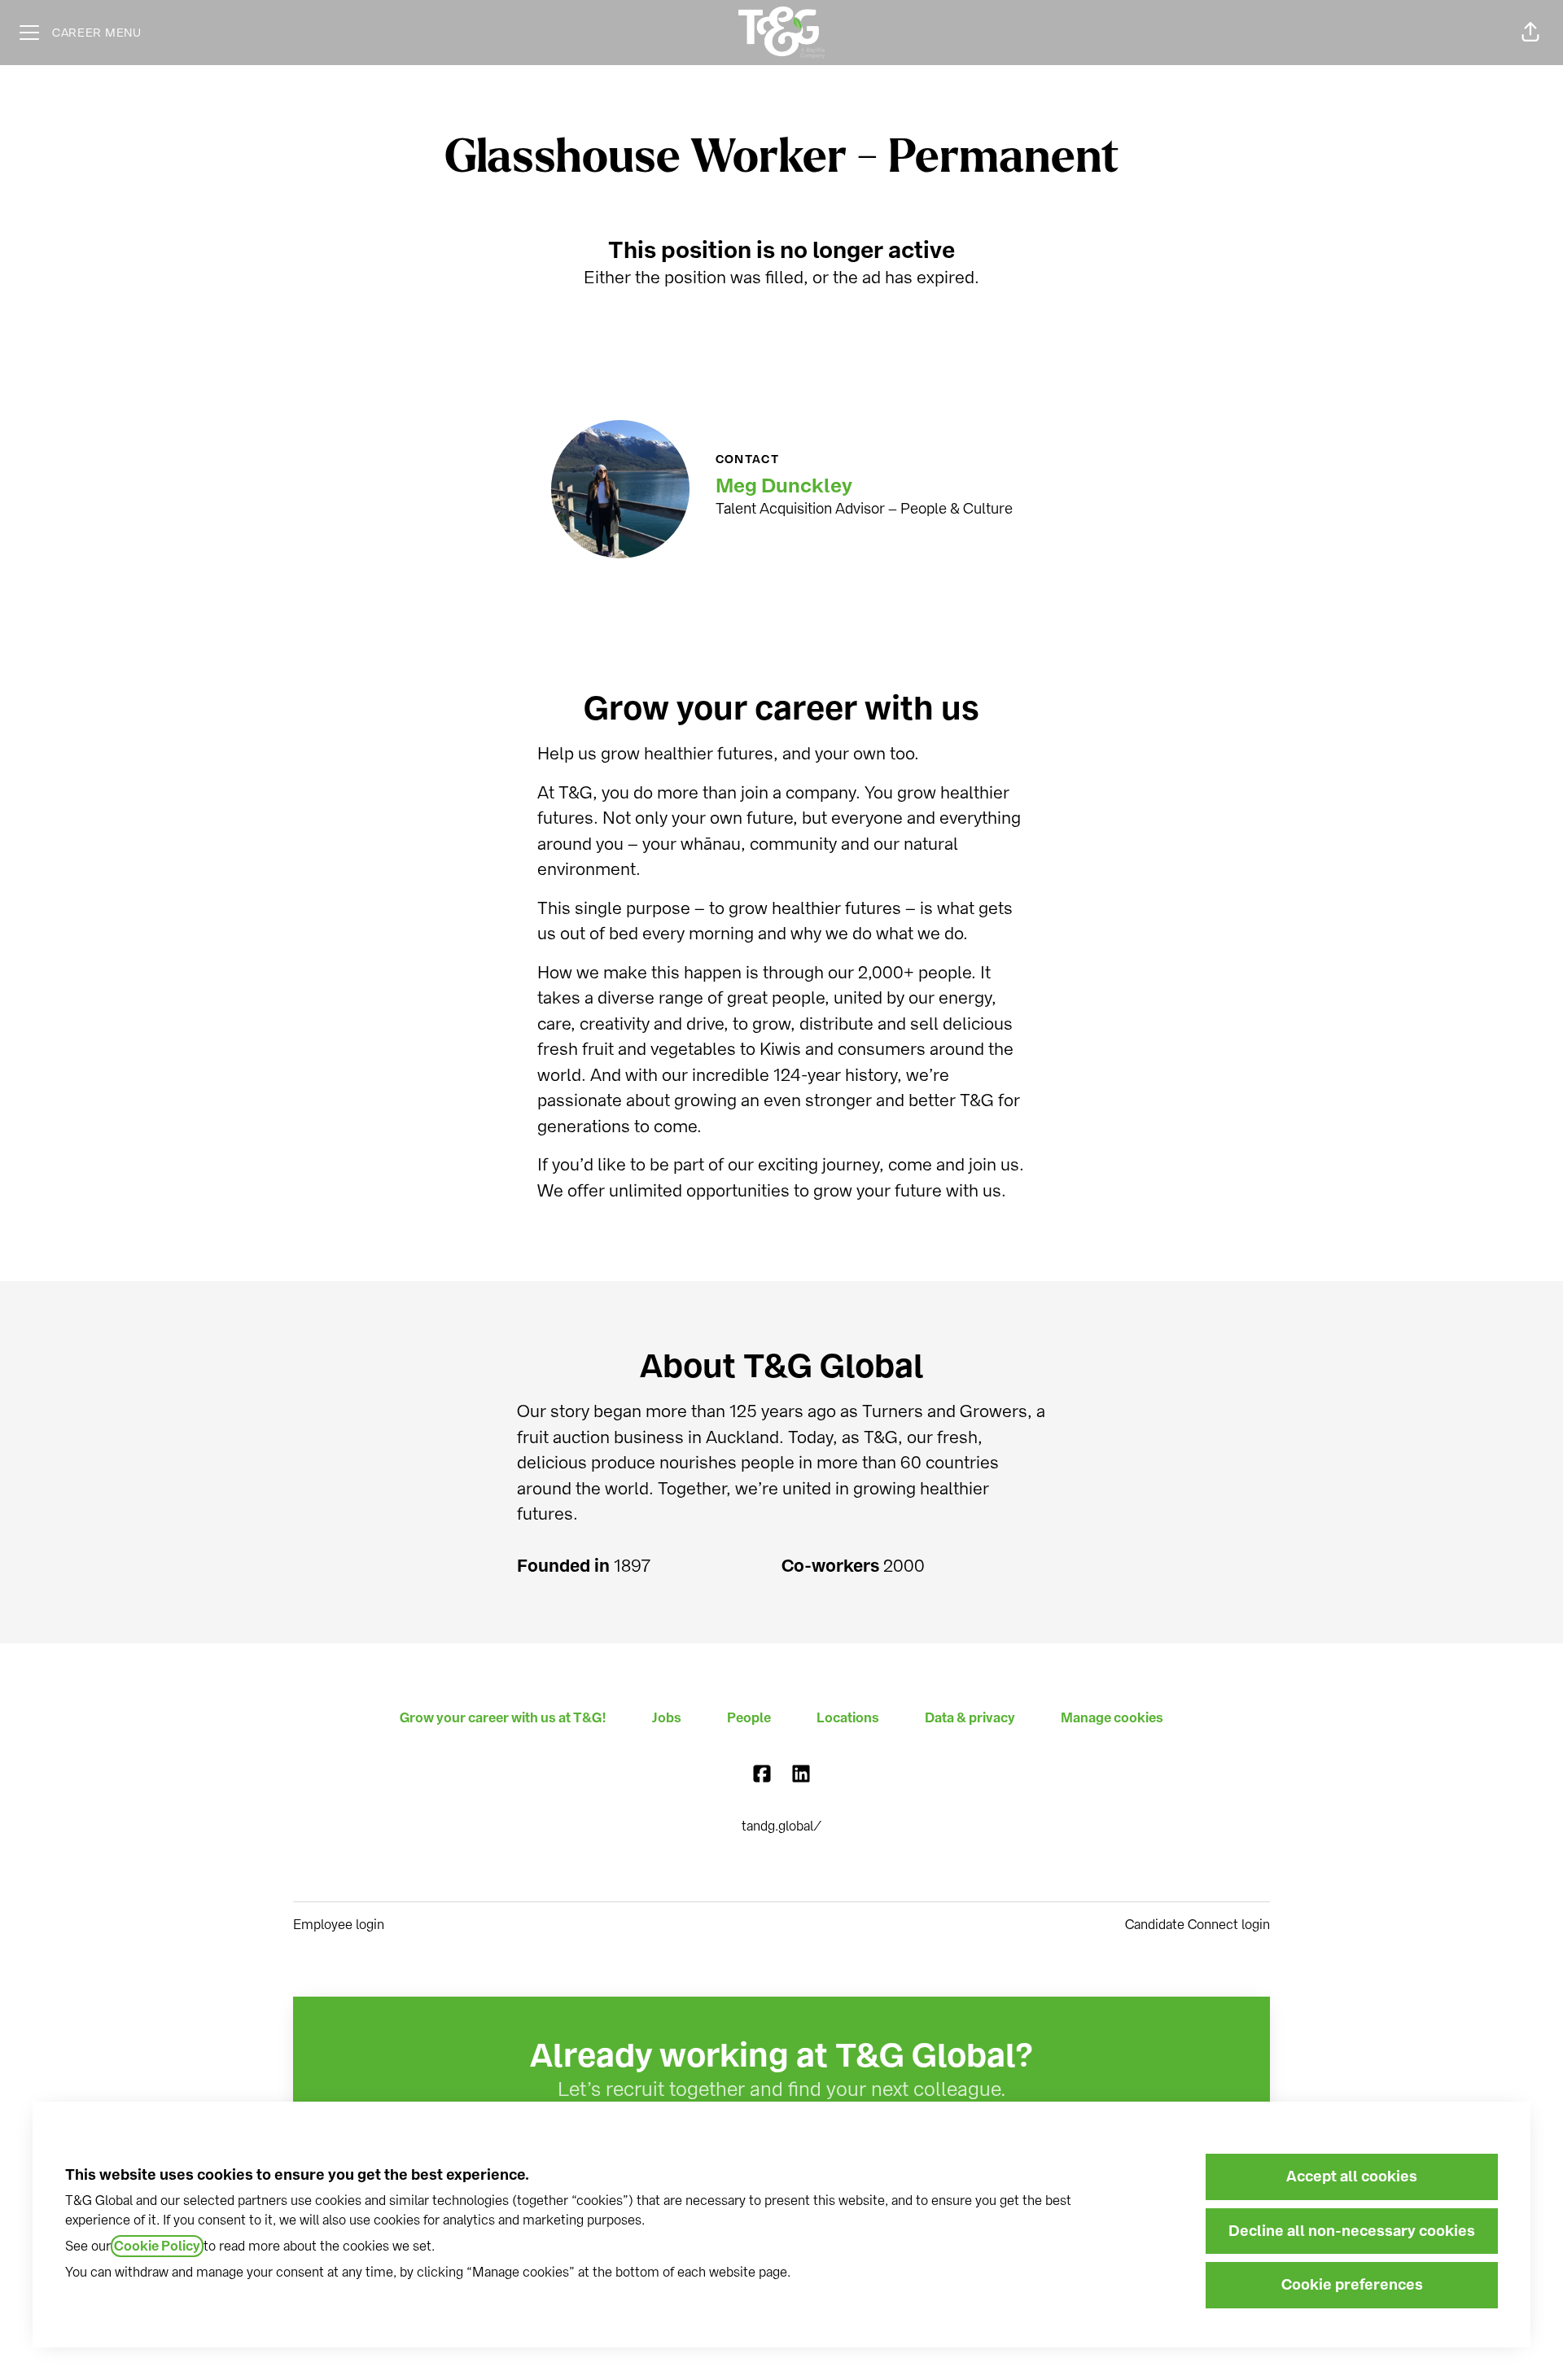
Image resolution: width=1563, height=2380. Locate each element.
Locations (848, 1718)
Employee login (339, 1925)
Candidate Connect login (1197, 1925)
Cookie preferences (1352, 2285)
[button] (1530, 33)
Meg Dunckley (784, 486)
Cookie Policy (157, 2246)
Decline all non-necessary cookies (1352, 2231)
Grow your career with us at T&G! (503, 1718)
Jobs (667, 1718)
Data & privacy (970, 1718)
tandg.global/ (781, 1826)
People (749, 1718)
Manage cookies (1112, 1718)
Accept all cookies (1352, 2177)
